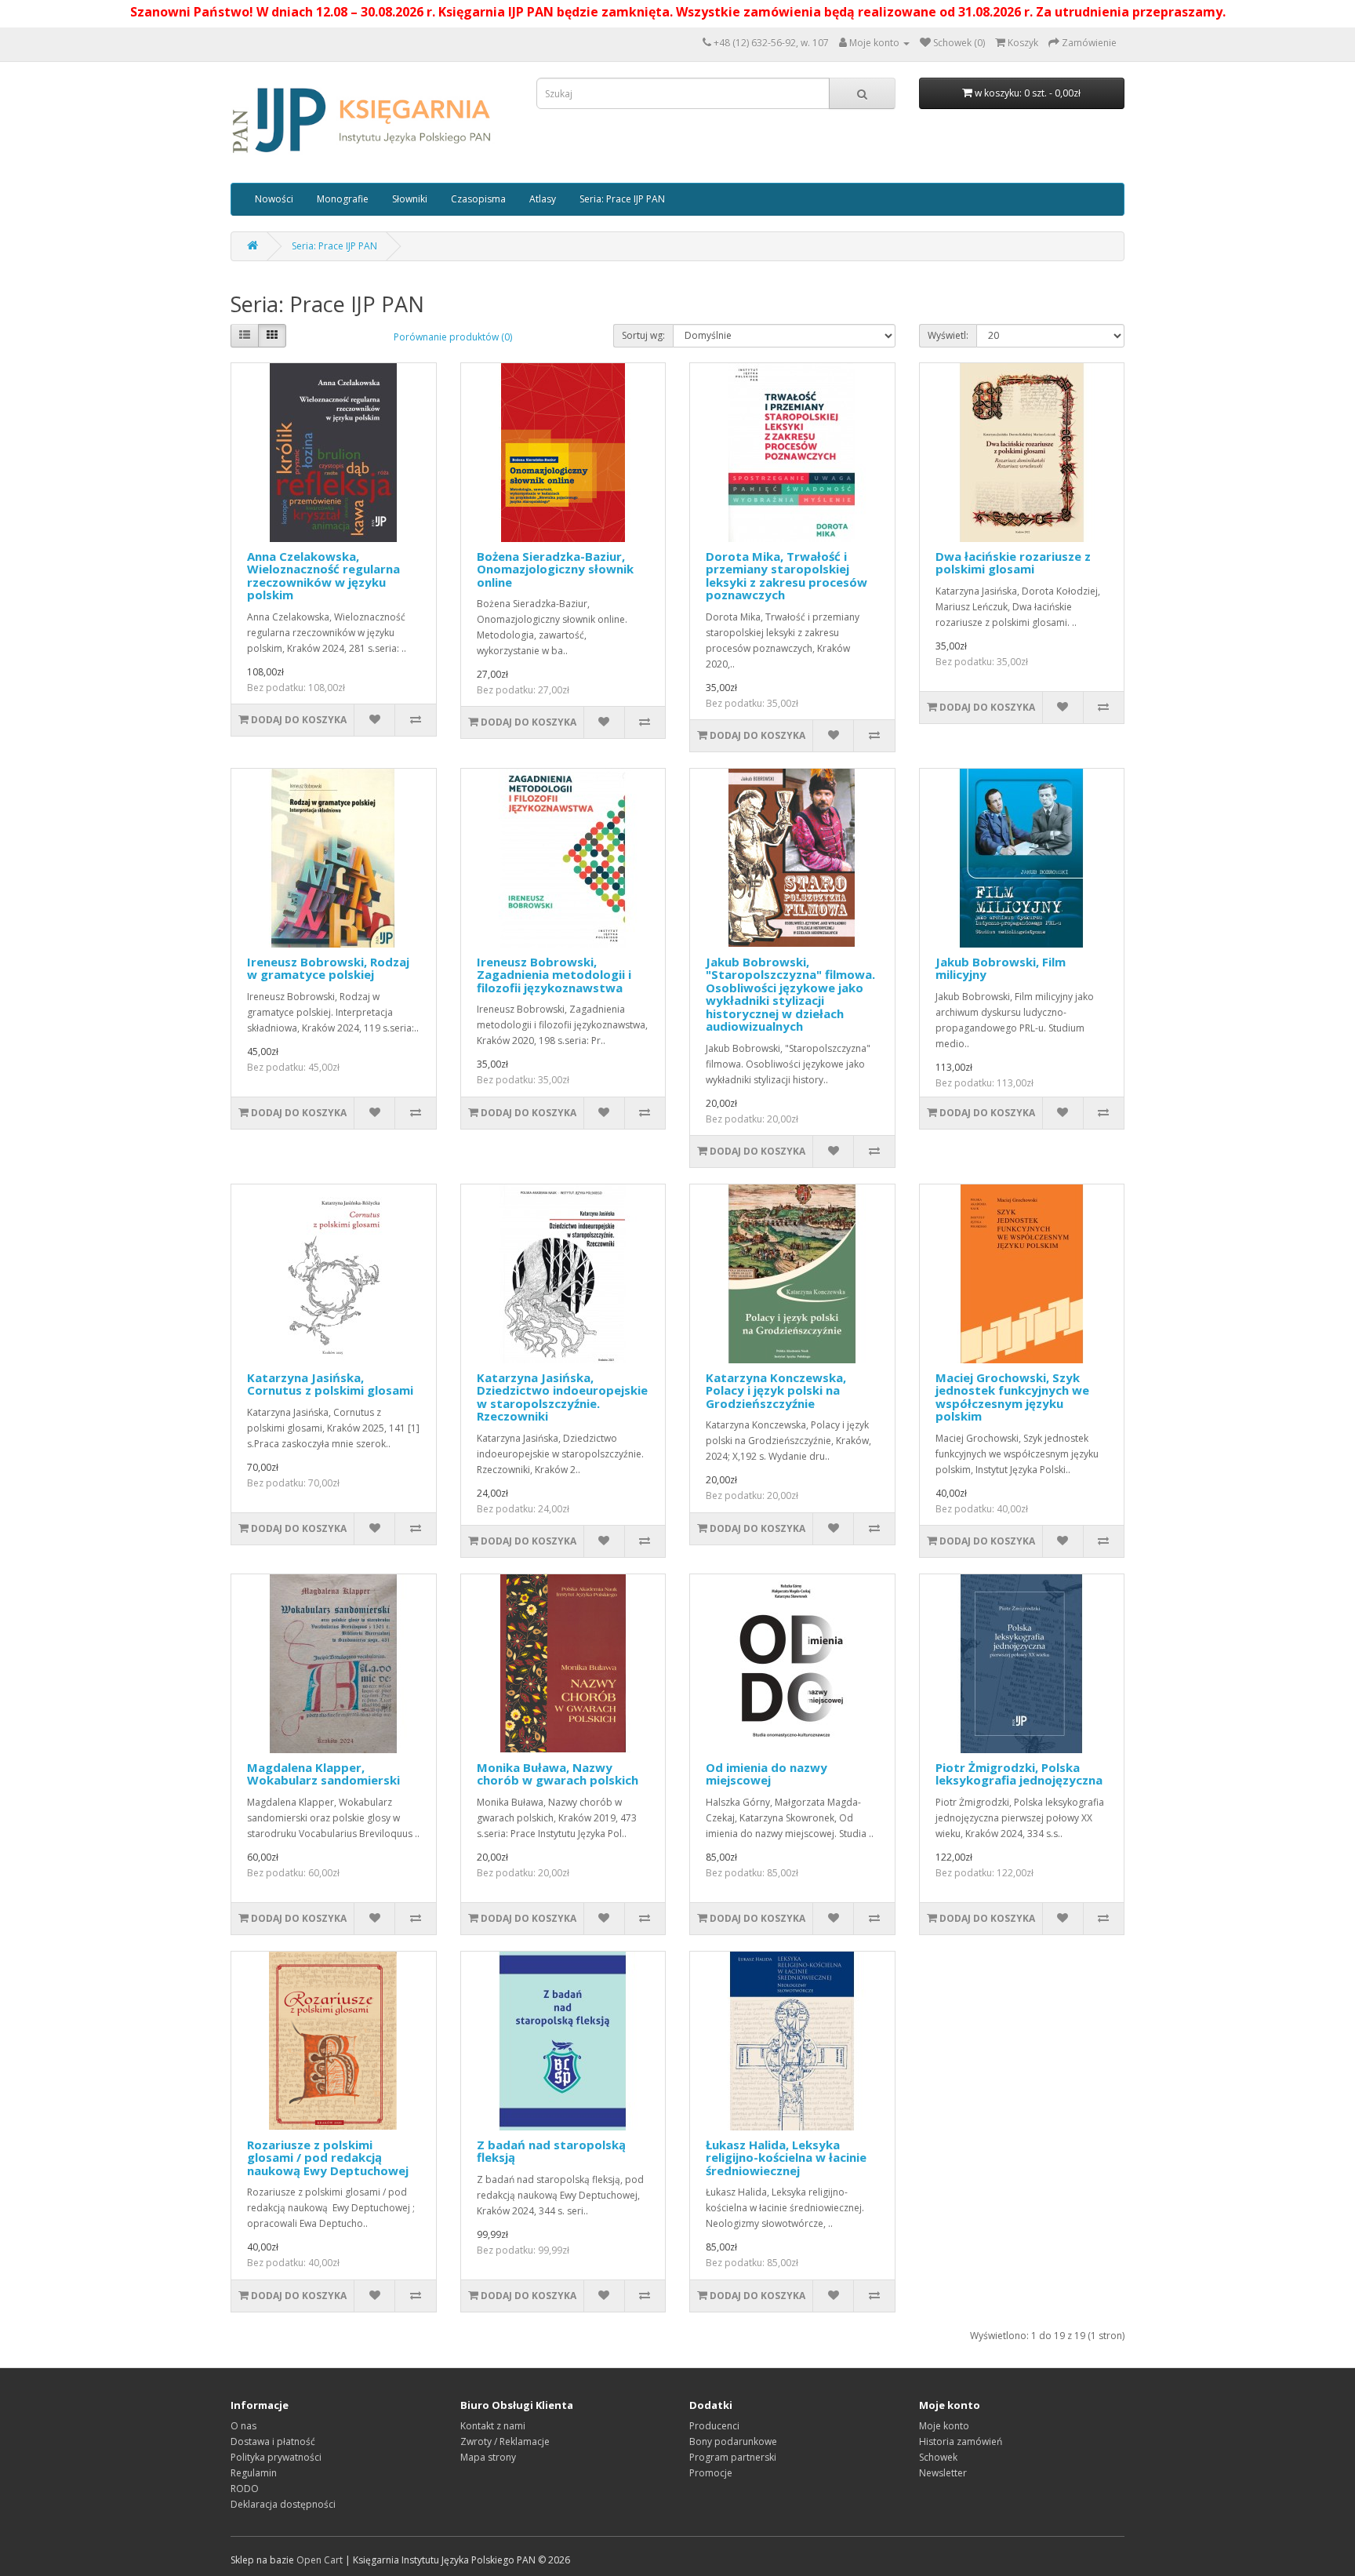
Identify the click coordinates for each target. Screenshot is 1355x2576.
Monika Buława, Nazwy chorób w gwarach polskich (558, 1774)
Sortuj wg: (643, 335)
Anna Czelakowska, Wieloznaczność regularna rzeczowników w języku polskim (323, 576)
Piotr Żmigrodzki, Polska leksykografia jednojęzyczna (1019, 1774)
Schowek (938, 2457)
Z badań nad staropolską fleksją (551, 2151)
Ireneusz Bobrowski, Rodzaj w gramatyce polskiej (328, 968)
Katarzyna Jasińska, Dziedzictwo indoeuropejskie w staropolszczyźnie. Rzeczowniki (562, 1397)
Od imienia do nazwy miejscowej (767, 1774)
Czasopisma (478, 199)
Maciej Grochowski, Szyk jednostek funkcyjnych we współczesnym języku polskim (1012, 1397)
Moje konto (944, 2426)
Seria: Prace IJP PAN (622, 199)
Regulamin (254, 2473)
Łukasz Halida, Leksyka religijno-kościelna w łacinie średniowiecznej (786, 2158)
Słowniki (410, 199)
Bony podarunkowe (733, 2441)
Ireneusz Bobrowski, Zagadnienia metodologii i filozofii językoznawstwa (554, 975)
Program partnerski (733, 2457)
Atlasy (543, 199)
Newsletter (943, 2473)
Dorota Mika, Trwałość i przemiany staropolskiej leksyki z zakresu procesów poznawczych (786, 576)
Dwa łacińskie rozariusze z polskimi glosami (1013, 563)
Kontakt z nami (493, 2426)
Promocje (711, 2473)
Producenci (714, 2426)
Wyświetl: (948, 335)
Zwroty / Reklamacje (505, 2441)
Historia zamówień (961, 2441)
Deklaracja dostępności (283, 2504)
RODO (245, 2489)
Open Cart (320, 2560)
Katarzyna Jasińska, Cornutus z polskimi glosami (330, 1384)
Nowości (274, 199)
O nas (243, 2426)
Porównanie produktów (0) (453, 337)
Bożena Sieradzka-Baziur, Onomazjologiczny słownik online (555, 569)
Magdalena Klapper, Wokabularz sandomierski (323, 1774)
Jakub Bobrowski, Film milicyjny (1001, 968)
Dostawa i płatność (273, 2441)
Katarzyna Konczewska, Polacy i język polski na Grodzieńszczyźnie (776, 1390)
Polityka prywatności (276, 2457)
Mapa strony (488, 2457)
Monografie (343, 199)
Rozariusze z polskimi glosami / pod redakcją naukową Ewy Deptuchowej (328, 2158)
